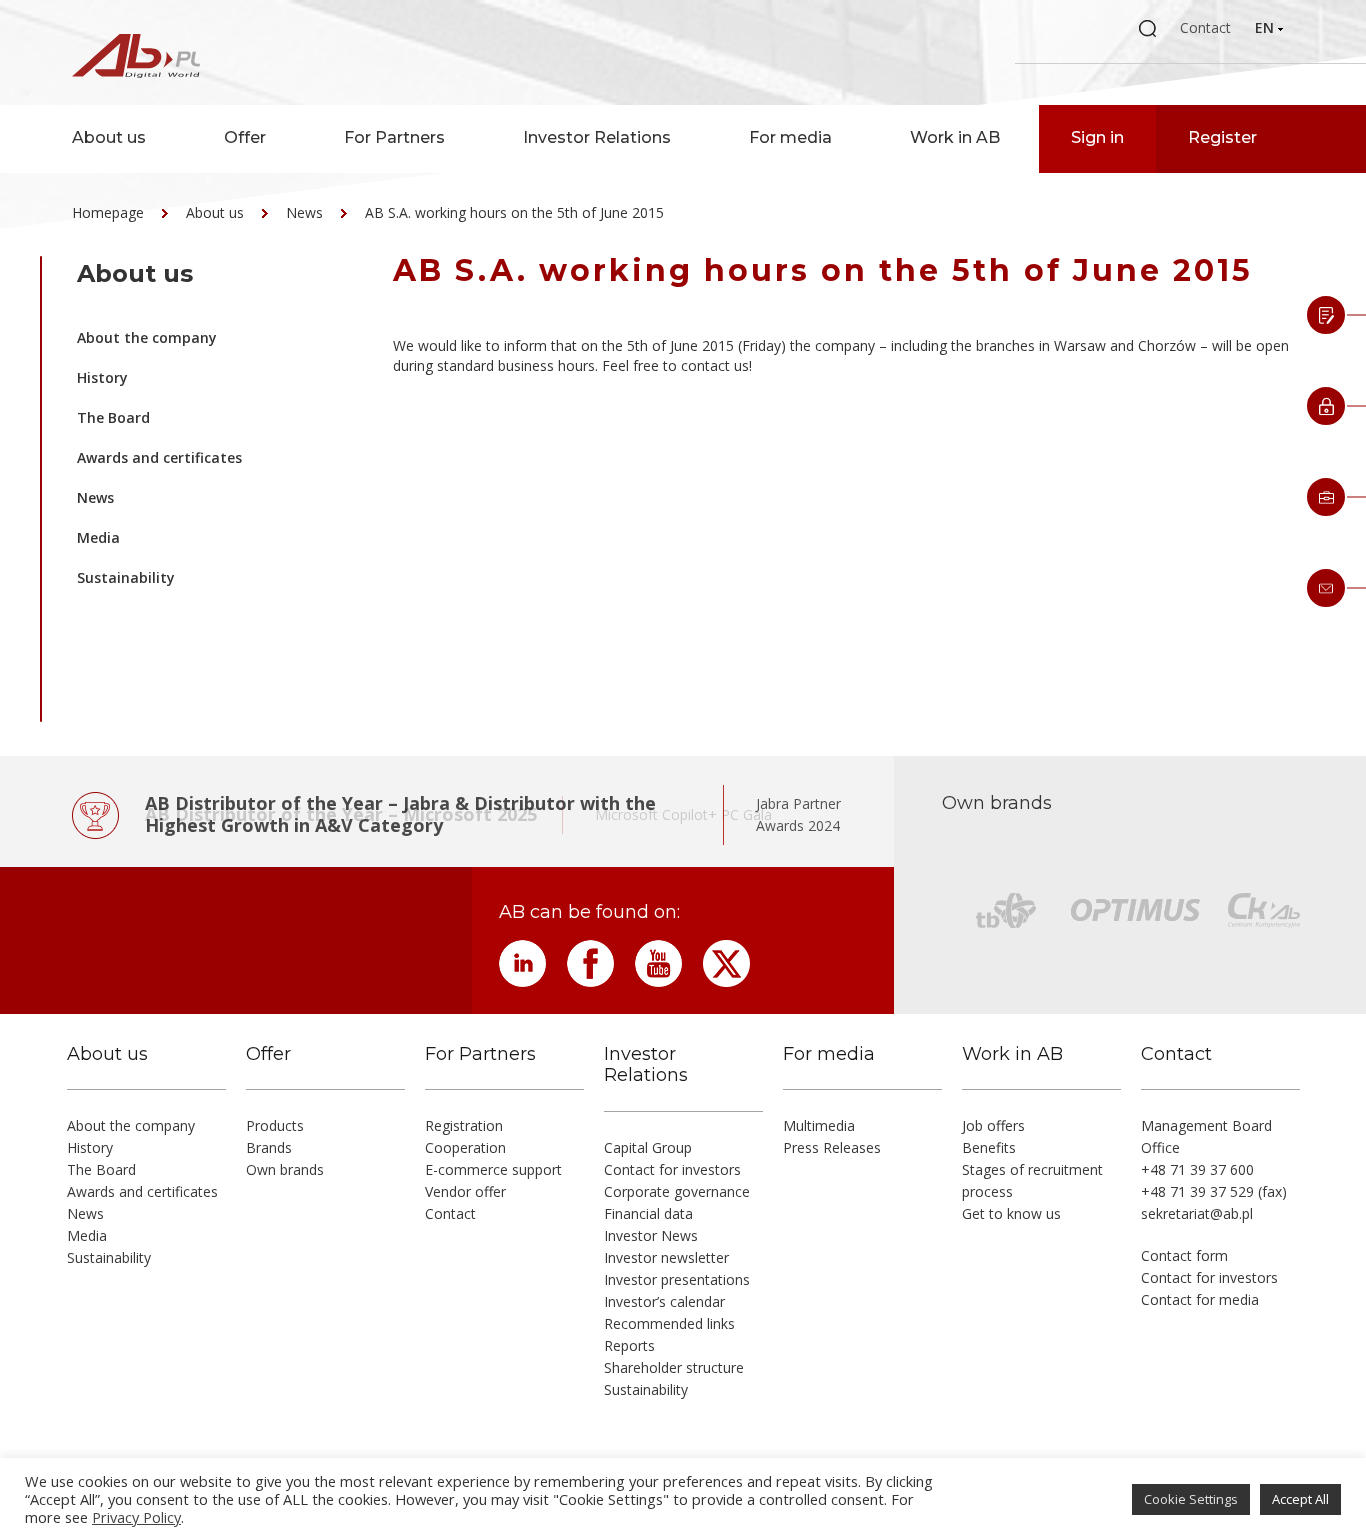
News (304, 212)
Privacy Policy (136, 1517)
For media (790, 137)
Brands (269, 1147)
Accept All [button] (1300, 1499)
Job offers (993, 1125)
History (102, 377)
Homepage (108, 212)
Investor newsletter (666, 1257)
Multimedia (819, 1125)
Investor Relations (597, 137)
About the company (147, 337)
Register (1222, 137)
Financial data (648, 1213)
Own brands (285, 1169)
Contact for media (1200, 1299)
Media (98, 537)
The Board (113, 417)
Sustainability (126, 577)
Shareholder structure (674, 1367)
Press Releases (832, 1147)
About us (109, 137)
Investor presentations (677, 1279)
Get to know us (1011, 1213)
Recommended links (669, 1323)
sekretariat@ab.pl (1197, 1213)
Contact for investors (672, 1169)
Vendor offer (465, 1191)
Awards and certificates (159, 457)
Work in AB (955, 137)
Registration (464, 1125)
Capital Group (648, 1147)
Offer (245, 137)
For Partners (394, 137)
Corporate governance (677, 1191)
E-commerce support (493, 1169)
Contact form (1184, 1255)
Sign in (1097, 137)
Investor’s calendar (664, 1301)
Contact (1205, 27)
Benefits (989, 1147)
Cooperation (465, 1147)
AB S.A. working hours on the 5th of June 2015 (514, 212)
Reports (629, 1345)
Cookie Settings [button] (1191, 1499)
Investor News (651, 1235)
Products (275, 1125)
